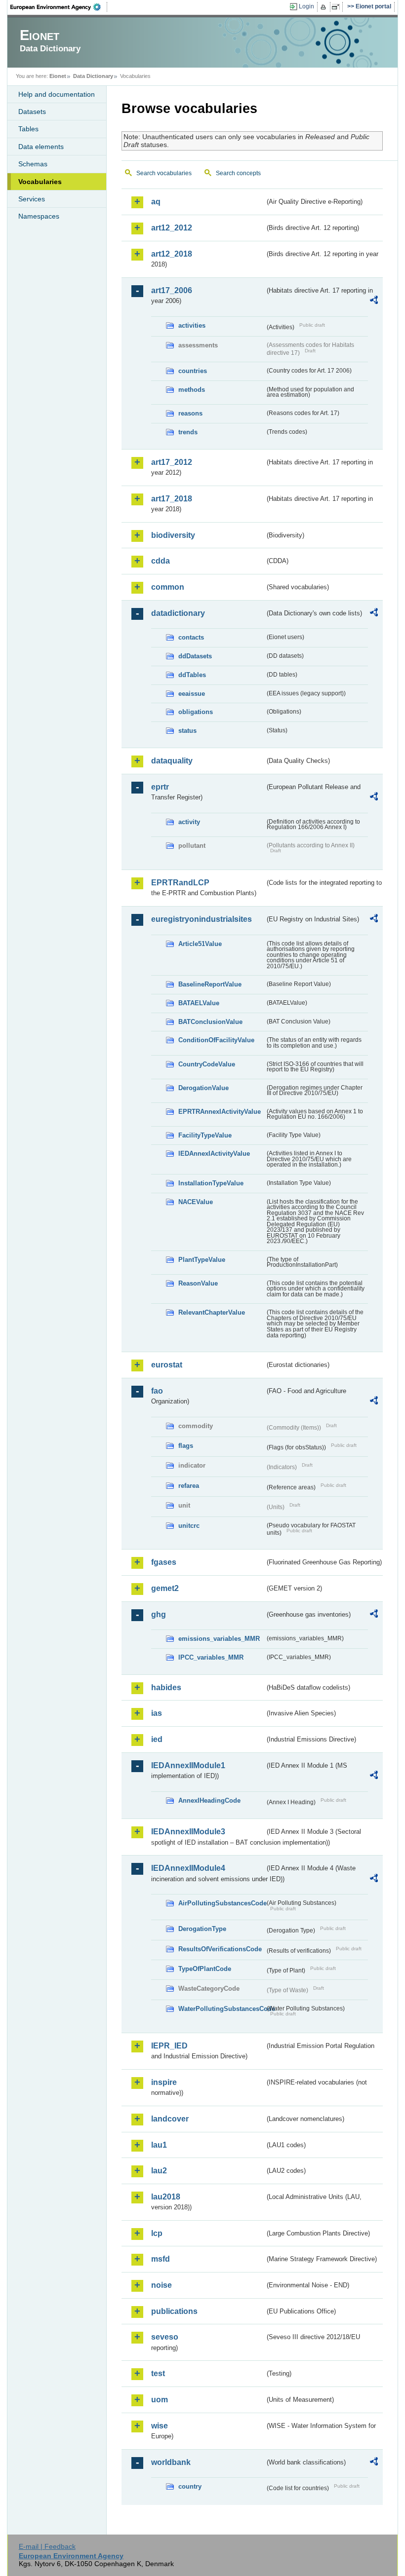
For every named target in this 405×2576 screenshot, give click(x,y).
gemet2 (165, 1588)
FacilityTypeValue (205, 1135)
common (168, 587)
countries (193, 371)
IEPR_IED (169, 2046)
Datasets (32, 112)
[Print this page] (325, 7)
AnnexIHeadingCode (209, 1800)
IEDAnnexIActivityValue (214, 1154)
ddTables (192, 675)
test (158, 2373)
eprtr (160, 787)
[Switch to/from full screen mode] (338, 7)
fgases (164, 1562)
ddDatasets (195, 656)
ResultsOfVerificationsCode (220, 1949)
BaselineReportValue (210, 984)
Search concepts (238, 173)
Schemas (33, 164)
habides (166, 1687)
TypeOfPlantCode (205, 1969)
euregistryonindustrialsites (202, 919)
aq (156, 202)
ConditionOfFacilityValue (216, 1040)
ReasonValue (198, 1283)
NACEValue (196, 1202)
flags (186, 1446)
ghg (159, 1614)
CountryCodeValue (207, 1064)
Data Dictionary (93, 76)
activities (192, 325)
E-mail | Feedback (47, 2546)
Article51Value (200, 944)
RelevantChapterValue (212, 1312)
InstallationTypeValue (211, 1183)
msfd (161, 2259)
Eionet (58, 76)
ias (157, 1713)
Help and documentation (57, 94)
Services (32, 199)
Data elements (41, 147)
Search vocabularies (164, 173)
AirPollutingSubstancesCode (222, 1903)
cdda (161, 561)
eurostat (167, 1365)
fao (157, 1391)
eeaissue (192, 694)
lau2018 (166, 2197)
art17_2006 (172, 290)
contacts (191, 637)
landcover (170, 2119)
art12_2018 (172, 254)
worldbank (171, 2462)
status (187, 731)
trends (188, 432)
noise (162, 2285)
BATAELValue (199, 1003)
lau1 (159, 2145)
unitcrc (189, 1526)
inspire (164, 2082)
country (190, 2486)
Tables (28, 129)
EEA (59, 7)
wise (160, 2426)
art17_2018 (172, 499)
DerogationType (202, 1929)
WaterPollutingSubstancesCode (222, 2009)
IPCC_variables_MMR (211, 1657)
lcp (157, 2233)
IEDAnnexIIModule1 (188, 1765)
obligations (196, 712)
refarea (189, 1486)
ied (157, 1739)
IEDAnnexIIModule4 (188, 1868)
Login (306, 6)
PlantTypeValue (202, 1260)
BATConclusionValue (210, 1022)
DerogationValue (203, 1088)
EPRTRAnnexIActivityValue (220, 1112)
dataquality (172, 761)
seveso (165, 2337)
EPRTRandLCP (180, 883)
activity (189, 822)
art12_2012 (172, 228)
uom (160, 2400)
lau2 (159, 2171)
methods (192, 390)
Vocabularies (40, 182)
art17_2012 (172, 462)
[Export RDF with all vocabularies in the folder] (374, 302)
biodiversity (173, 535)
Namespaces (39, 216)
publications (174, 2311)
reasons (190, 413)
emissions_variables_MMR (219, 1639)
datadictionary (178, 613)
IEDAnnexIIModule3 (188, 1832)
